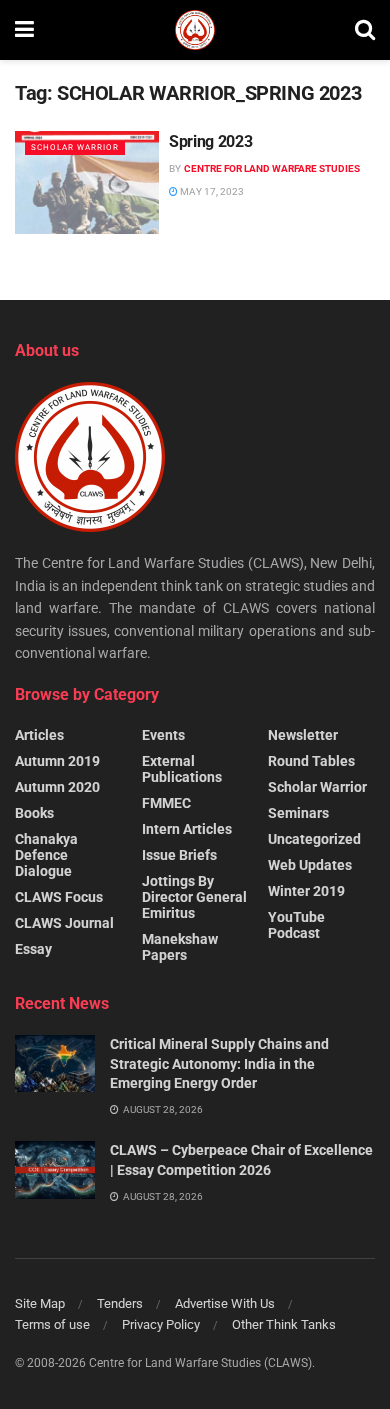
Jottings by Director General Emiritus (194, 897)
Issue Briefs (179, 855)
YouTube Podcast (296, 925)
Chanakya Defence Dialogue (46, 855)
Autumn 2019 (57, 761)
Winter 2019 (306, 891)
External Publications (182, 769)
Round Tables (311, 761)
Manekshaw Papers (180, 947)
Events (163, 735)
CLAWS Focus (59, 897)
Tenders (120, 1303)
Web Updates (310, 865)
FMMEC (166, 803)
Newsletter (303, 735)
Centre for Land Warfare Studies (272, 168)
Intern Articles (187, 829)
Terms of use (52, 1324)
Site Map (40, 1303)
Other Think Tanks (284, 1324)
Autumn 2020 (57, 787)
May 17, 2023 (211, 191)
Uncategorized (314, 839)
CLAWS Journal (64, 923)
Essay (33, 949)
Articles (39, 735)
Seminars (298, 813)
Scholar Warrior (75, 147)
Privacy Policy (161, 1324)
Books (34, 813)
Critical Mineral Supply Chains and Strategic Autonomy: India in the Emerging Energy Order (219, 1063)
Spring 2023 (210, 141)
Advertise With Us (225, 1303)
